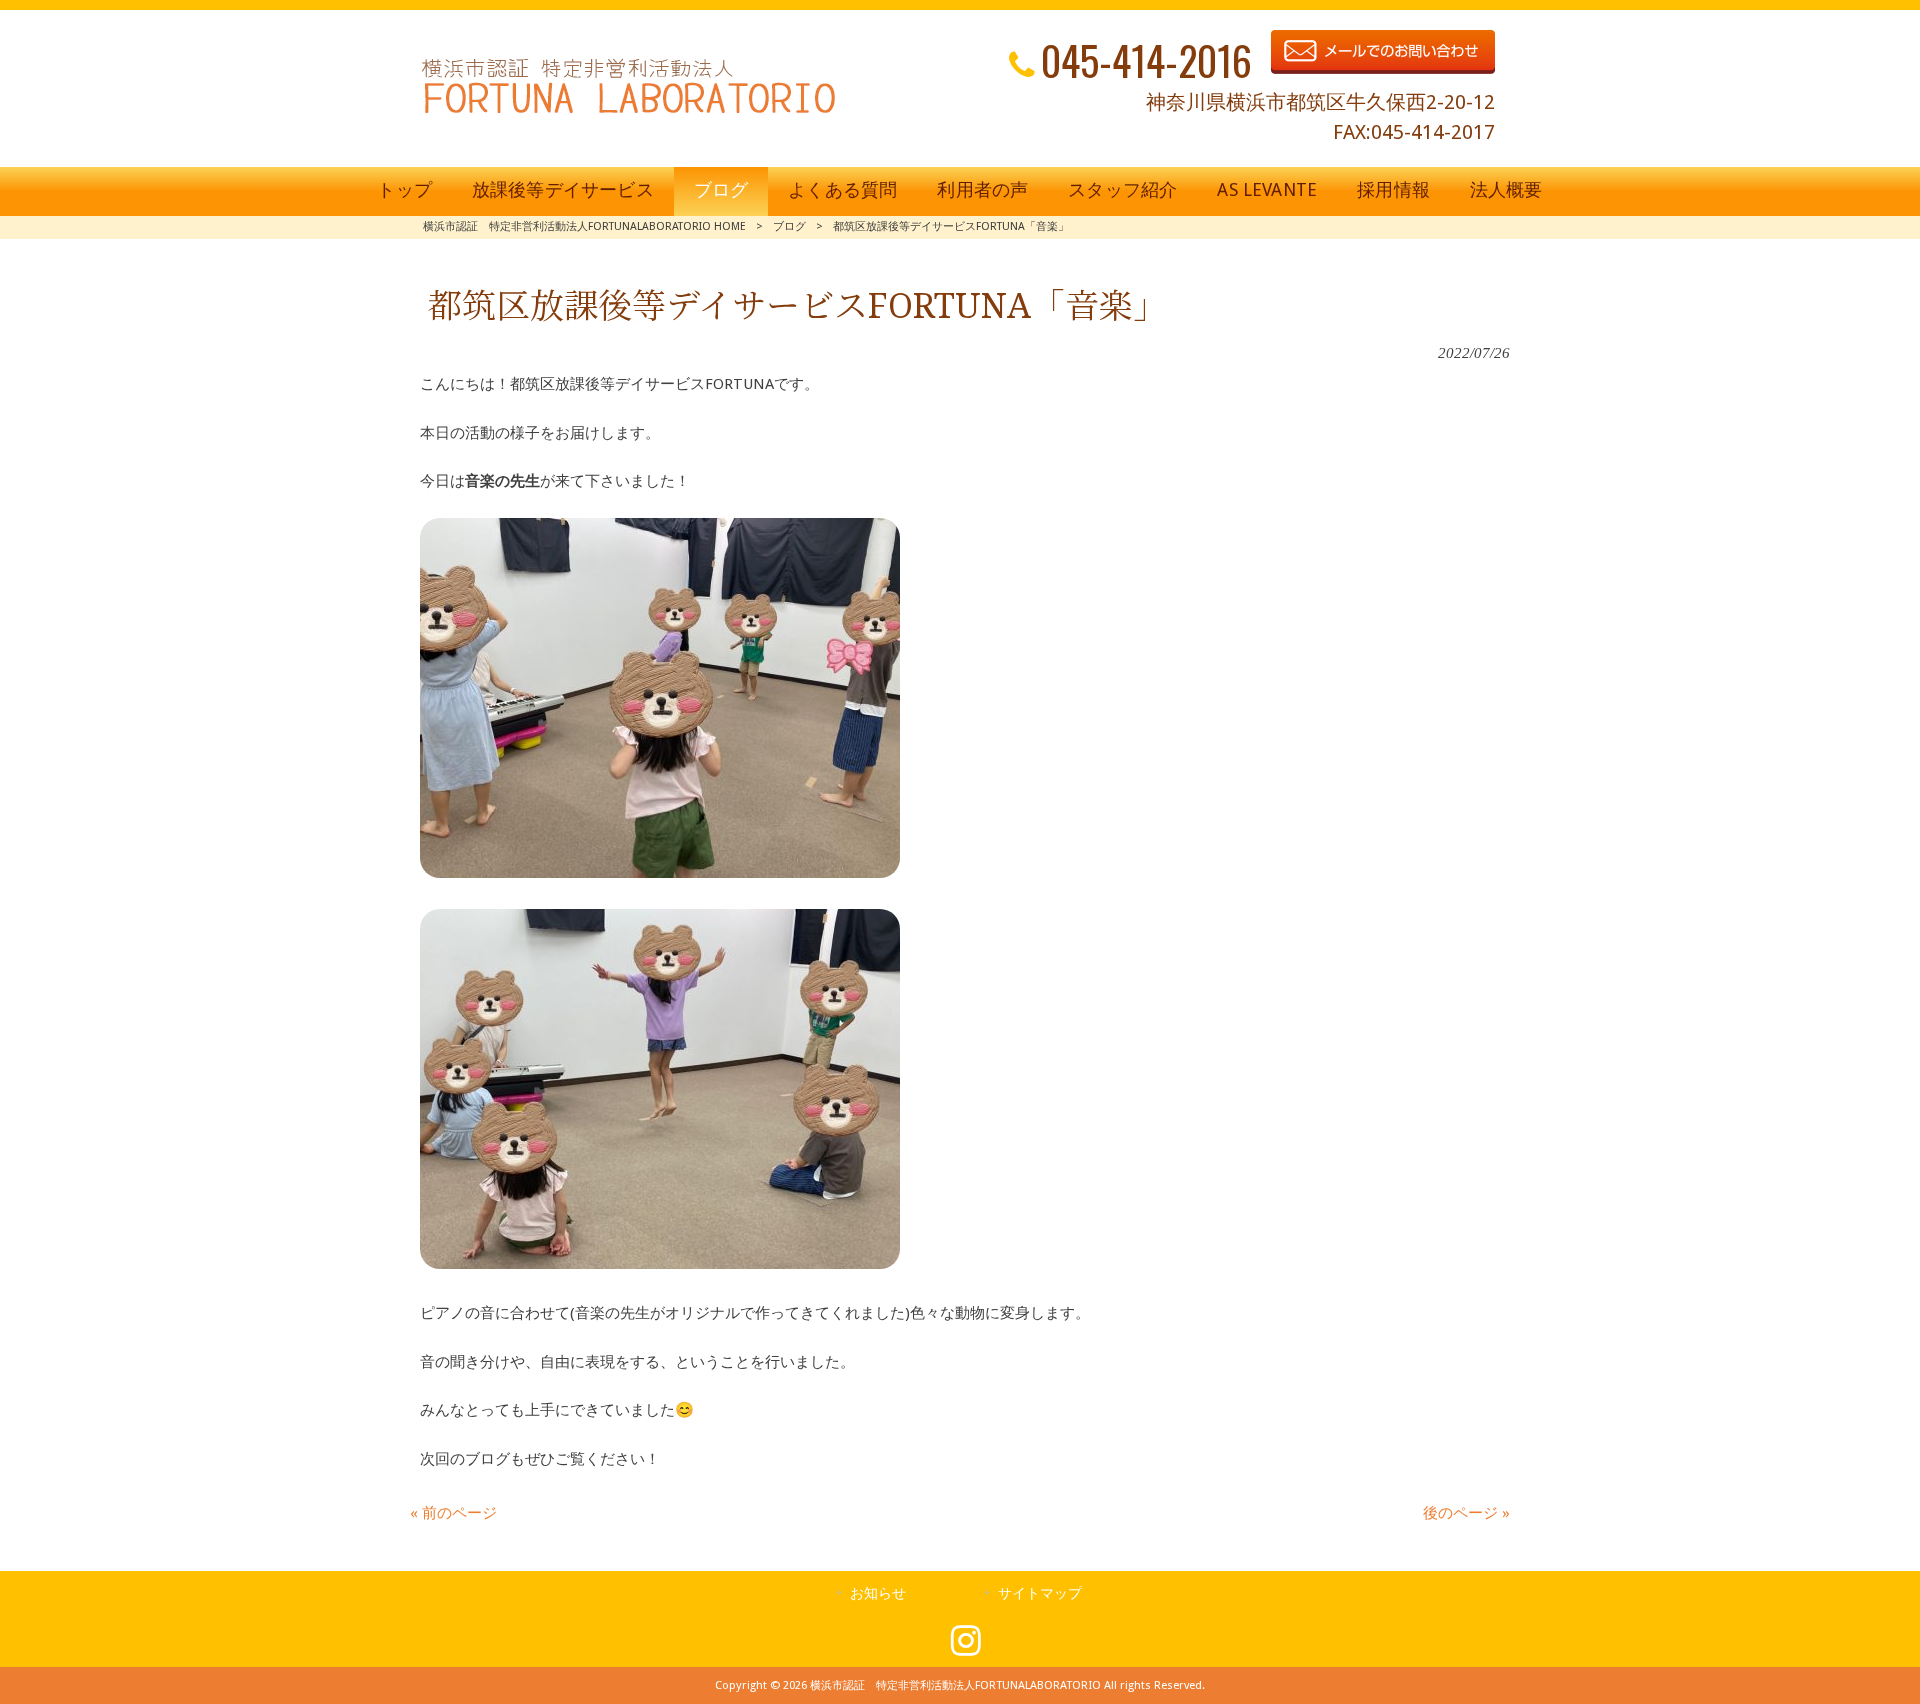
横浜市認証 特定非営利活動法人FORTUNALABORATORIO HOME (584, 226)
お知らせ (878, 1593)
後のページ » (1466, 1513)
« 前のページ (453, 1513)
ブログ (789, 226)
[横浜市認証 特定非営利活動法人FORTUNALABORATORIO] (628, 113)
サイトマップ (1040, 1593)
